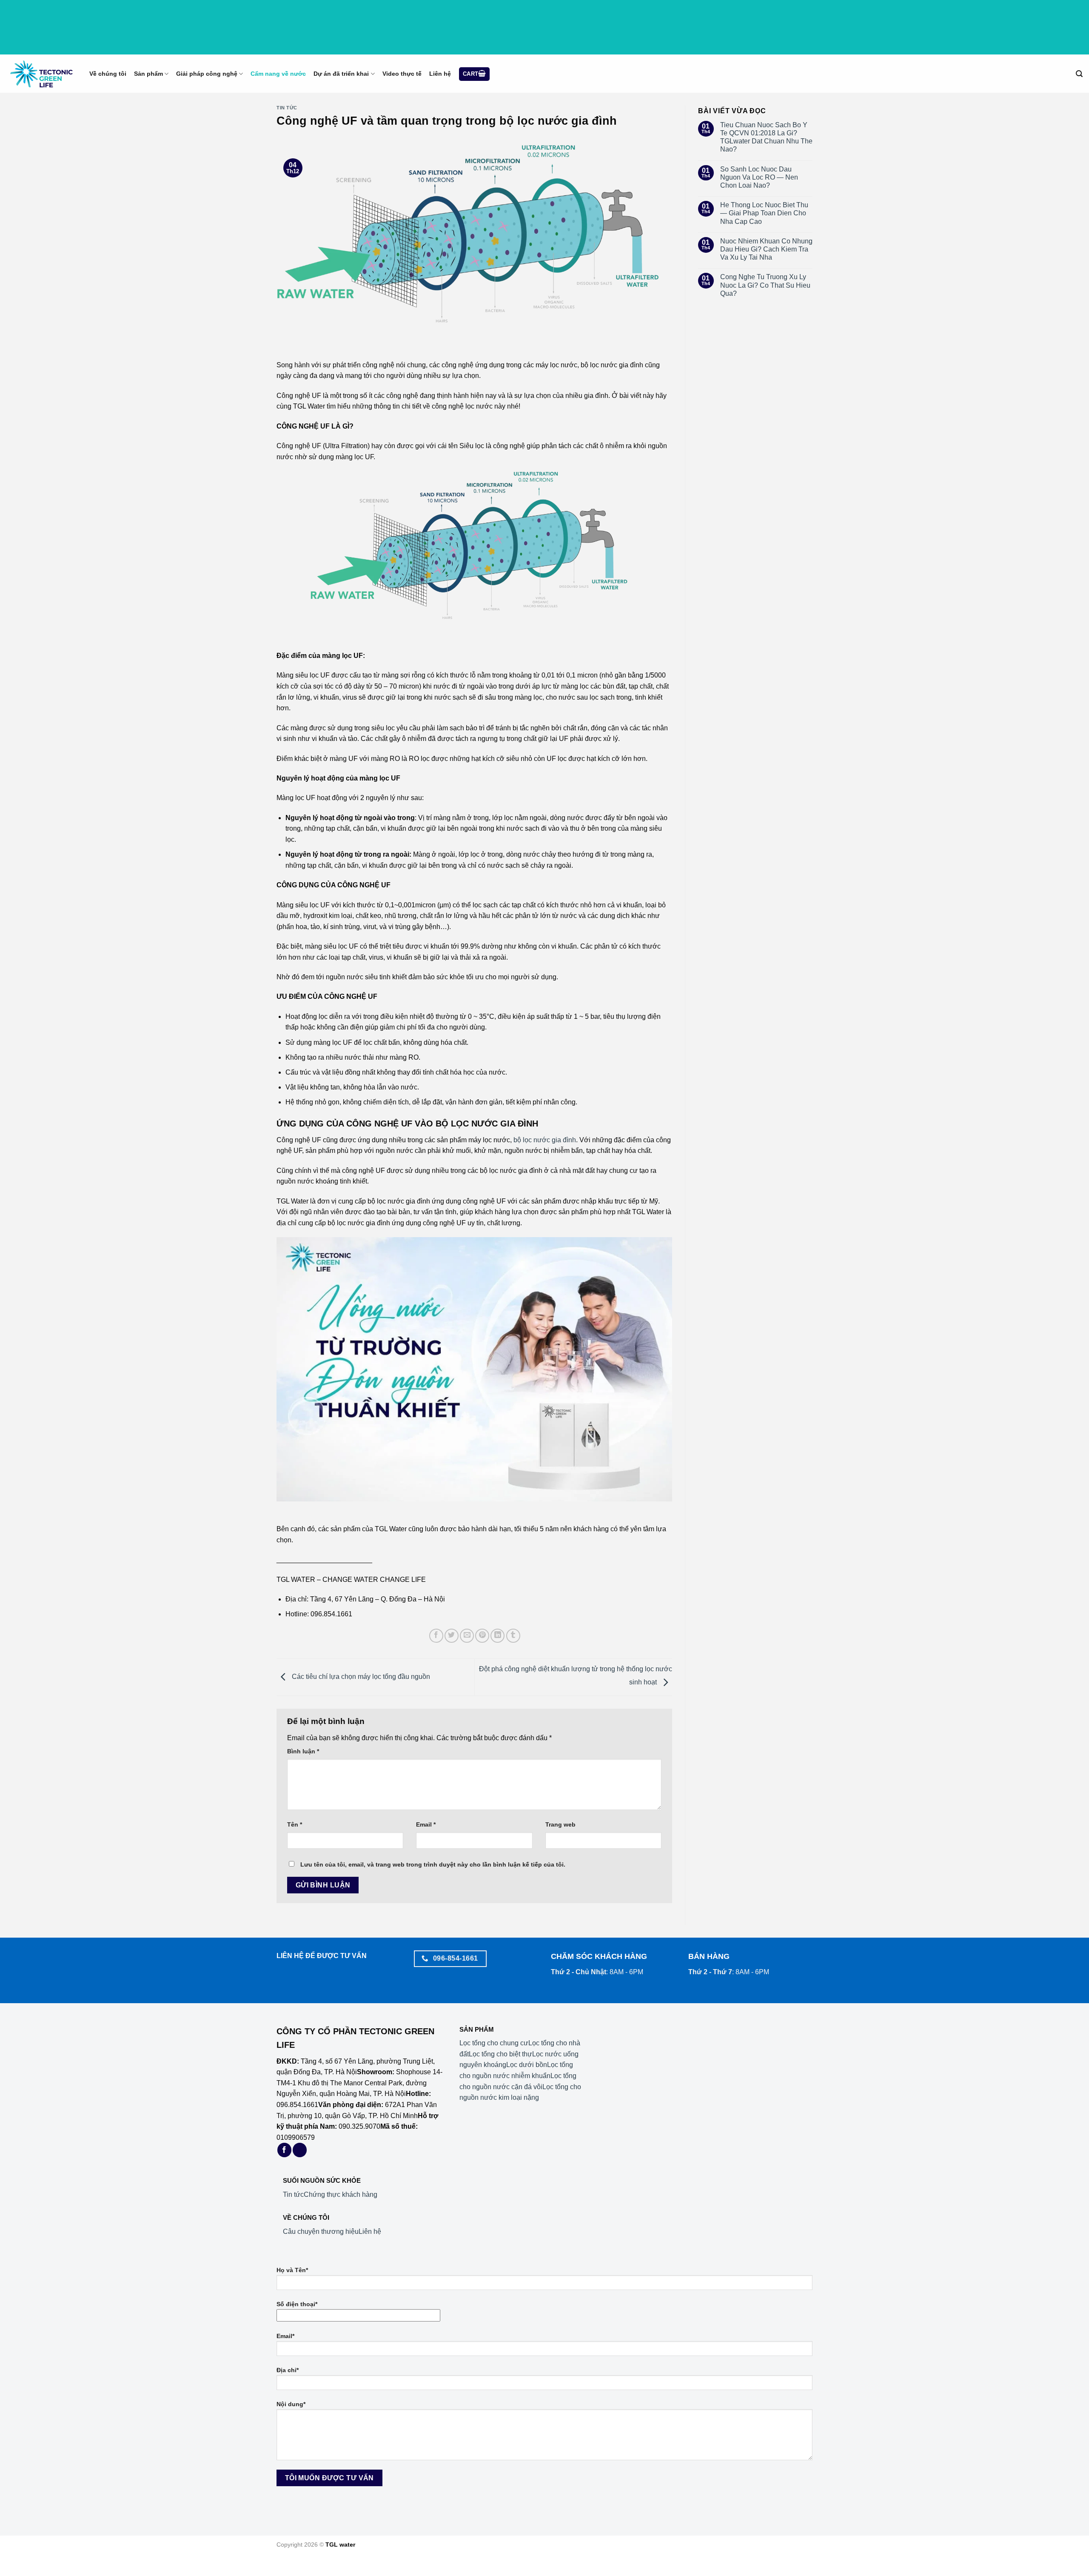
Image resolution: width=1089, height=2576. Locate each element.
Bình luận (303, 1751)
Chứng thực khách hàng (341, 2194)
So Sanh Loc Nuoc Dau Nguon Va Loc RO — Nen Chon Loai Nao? (759, 177)
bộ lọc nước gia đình (545, 1140)
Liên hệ (370, 2231)
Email (426, 1824)
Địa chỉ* (288, 2370)
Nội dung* (291, 2404)
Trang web (560, 1824)
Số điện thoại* (297, 2304)
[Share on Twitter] (452, 1636)
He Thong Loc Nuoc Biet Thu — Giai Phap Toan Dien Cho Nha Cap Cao (764, 213)
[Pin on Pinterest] (482, 1636)
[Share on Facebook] (436, 1636)
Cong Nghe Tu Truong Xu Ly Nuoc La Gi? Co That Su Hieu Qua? (765, 285)
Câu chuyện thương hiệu (321, 2231)
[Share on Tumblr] (513, 1636)
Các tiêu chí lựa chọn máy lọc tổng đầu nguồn (360, 1677)
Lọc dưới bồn (527, 2065)
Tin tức (287, 108)
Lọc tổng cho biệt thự (500, 2054)
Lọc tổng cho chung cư (494, 2043)
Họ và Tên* (292, 2270)
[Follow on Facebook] (284, 2150)
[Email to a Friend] (467, 1636)
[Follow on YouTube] (300, 2150)
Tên (295, 1824)
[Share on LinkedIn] (497, 1636)
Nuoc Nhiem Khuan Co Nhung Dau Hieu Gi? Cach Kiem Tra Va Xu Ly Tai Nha (766, 249)
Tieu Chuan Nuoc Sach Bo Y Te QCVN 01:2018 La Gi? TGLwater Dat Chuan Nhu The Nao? (766, 137)
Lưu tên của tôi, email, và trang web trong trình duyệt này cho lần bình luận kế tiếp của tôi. (433, 1864)
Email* (285, 2336)
